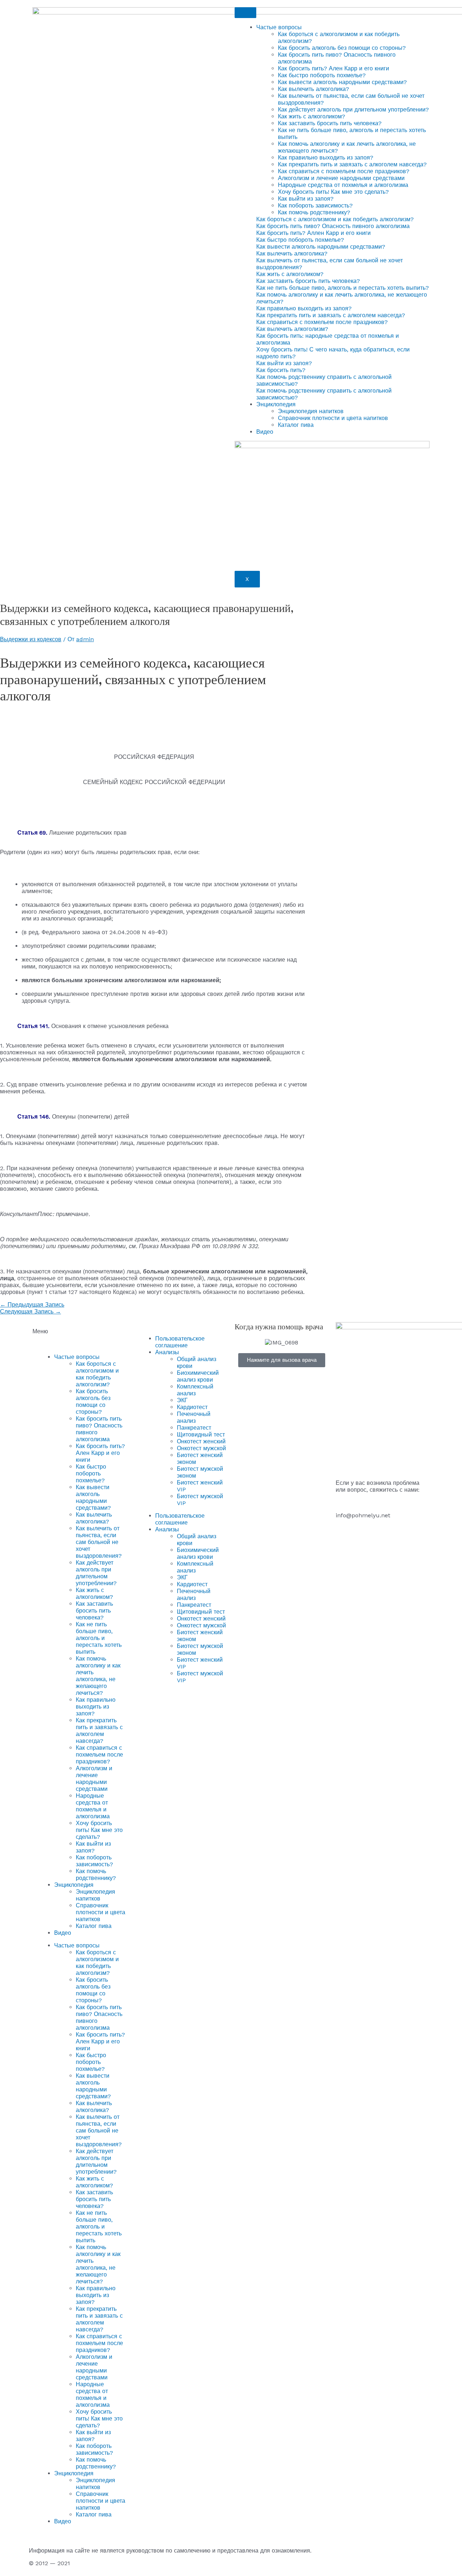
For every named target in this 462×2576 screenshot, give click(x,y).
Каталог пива (296, 425)
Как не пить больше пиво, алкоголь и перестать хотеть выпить (99, 1638)
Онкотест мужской (201, 1448)
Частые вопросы (279, 27)
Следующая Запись (30, 1311)
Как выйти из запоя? (306, 199)
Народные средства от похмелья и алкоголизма (343, 185)
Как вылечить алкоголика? (313, 89)
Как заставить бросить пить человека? (330, 123)
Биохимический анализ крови (198, 1376)
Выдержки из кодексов (31, 639)
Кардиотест (192, 1407)
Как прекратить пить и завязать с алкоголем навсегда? (352, 164)
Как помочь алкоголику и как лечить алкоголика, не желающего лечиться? (98, 1676)
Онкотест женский (201, 1441)
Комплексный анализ (195, 1390)
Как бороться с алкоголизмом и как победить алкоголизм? (97, 1374)
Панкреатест (194, 1428)
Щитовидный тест (201, 1434)
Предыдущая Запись (32, 1305)
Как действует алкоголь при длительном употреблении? (353, 110)
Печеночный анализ (194, 1417)
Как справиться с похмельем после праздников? (344, 171)
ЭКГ (182, 1400)
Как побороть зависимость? (315, 205)
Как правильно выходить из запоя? (326, 158)
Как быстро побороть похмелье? (322, 75)
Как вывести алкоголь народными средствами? (342, 82)
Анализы (167, 1352)
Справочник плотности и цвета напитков (333, 418)
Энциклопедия (276, 404)
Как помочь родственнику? (314, 212)
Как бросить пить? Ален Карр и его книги (334, 68)
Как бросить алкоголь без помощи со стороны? (342, 48)
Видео (265, 432)
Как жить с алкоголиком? (311, 116)
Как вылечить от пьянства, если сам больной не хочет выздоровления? (99, 1542)
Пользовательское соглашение (180, 1342)
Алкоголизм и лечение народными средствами (341, 178)
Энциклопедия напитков (311, 411)
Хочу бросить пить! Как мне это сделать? (333, 192)
